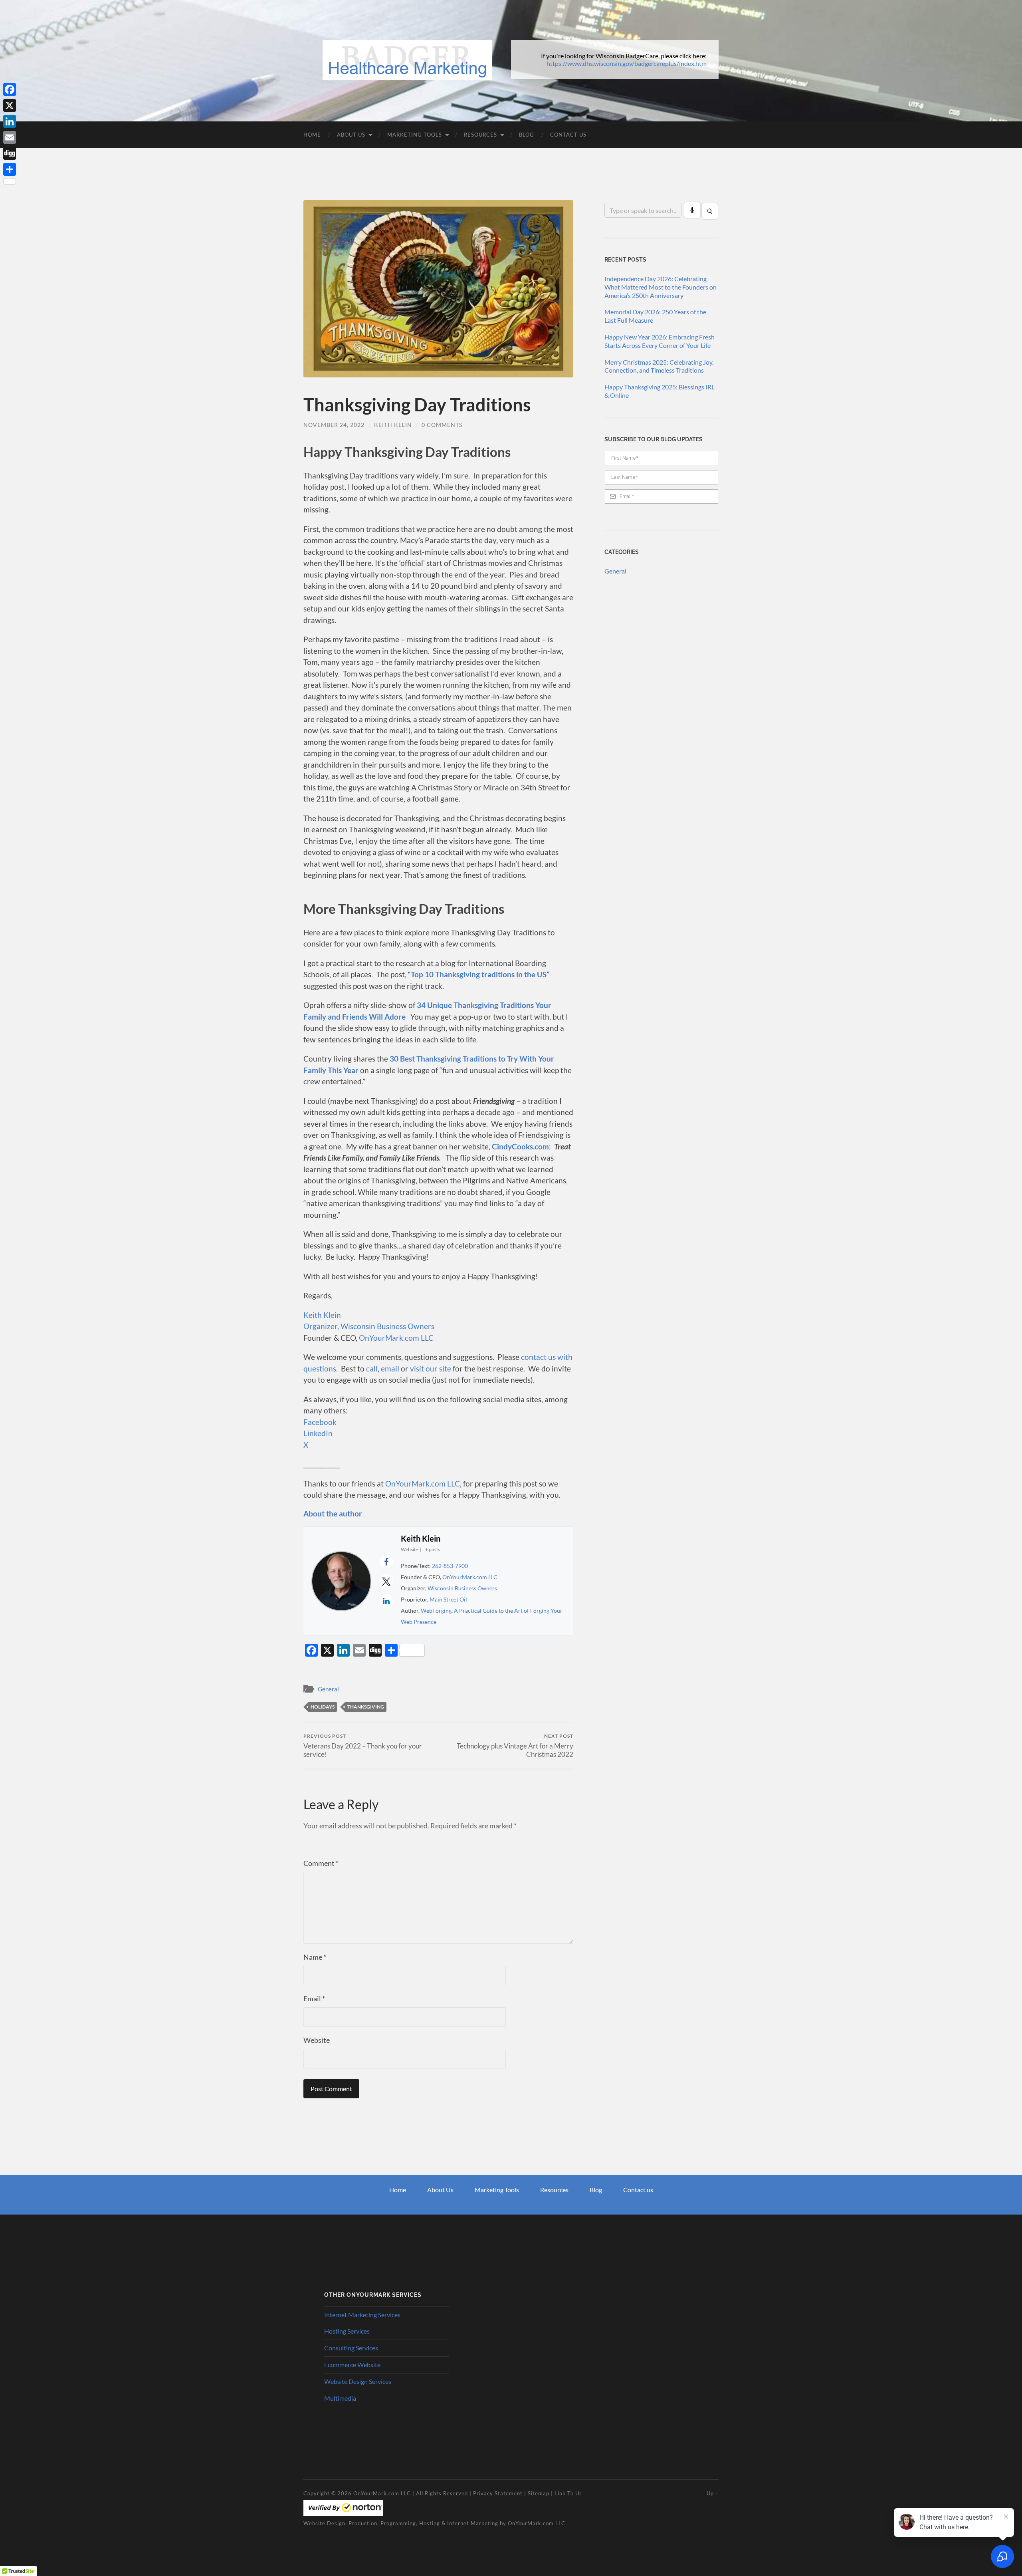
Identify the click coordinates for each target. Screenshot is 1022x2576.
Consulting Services (351, 2348)
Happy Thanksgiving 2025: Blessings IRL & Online (660, 391)
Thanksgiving (366, 1707)
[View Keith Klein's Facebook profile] (386, 1562)
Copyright (317, 2493)
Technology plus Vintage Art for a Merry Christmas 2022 (515, 1746)
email (390, 1368)
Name (315, 1957)
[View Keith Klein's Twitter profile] (386, 1581)
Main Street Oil (448, 1599)
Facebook (320, 1422)
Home (312, 135)
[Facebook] (10, 89)
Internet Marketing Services (362, 2315)
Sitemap (539, 2493)
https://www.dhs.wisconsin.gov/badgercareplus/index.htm (627, 63)
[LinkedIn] (10, 121)
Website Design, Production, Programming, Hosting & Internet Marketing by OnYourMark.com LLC (434, 2523)
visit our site (431, 1368)
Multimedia (340, 2398)
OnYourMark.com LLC (396, 1338)
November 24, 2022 (334, 425)
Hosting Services (347, 2331)
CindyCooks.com (520, 1146)
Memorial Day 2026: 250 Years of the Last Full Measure (655, 316)
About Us (351, 135)
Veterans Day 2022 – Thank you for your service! (363, 1746)
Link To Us (568, 2493)
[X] (10, 105)
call (372, 1368)
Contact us (638, 2190)
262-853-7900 (450, 1566)
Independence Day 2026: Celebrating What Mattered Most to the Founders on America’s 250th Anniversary (661, 287)
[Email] (10, 137)
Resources (480, 135)
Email (314, 1998)
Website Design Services (358, 2381)
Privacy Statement (498, 2493)
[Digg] (10, 153)
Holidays (323, 1707)
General (328, 1689)
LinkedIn (318, 1433)
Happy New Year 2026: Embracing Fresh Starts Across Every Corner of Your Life (660, 341)
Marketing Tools (415, 135)
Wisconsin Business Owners (462, 1588)
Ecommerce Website (352, 2365)
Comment (321, 1863)
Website (317, 2040)
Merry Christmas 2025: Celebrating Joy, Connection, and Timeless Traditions (659, 366)
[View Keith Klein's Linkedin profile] (386, 1601)
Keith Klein (393, 425)
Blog (527, 135)
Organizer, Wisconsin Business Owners (369, 1326)
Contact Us (568, 135)
